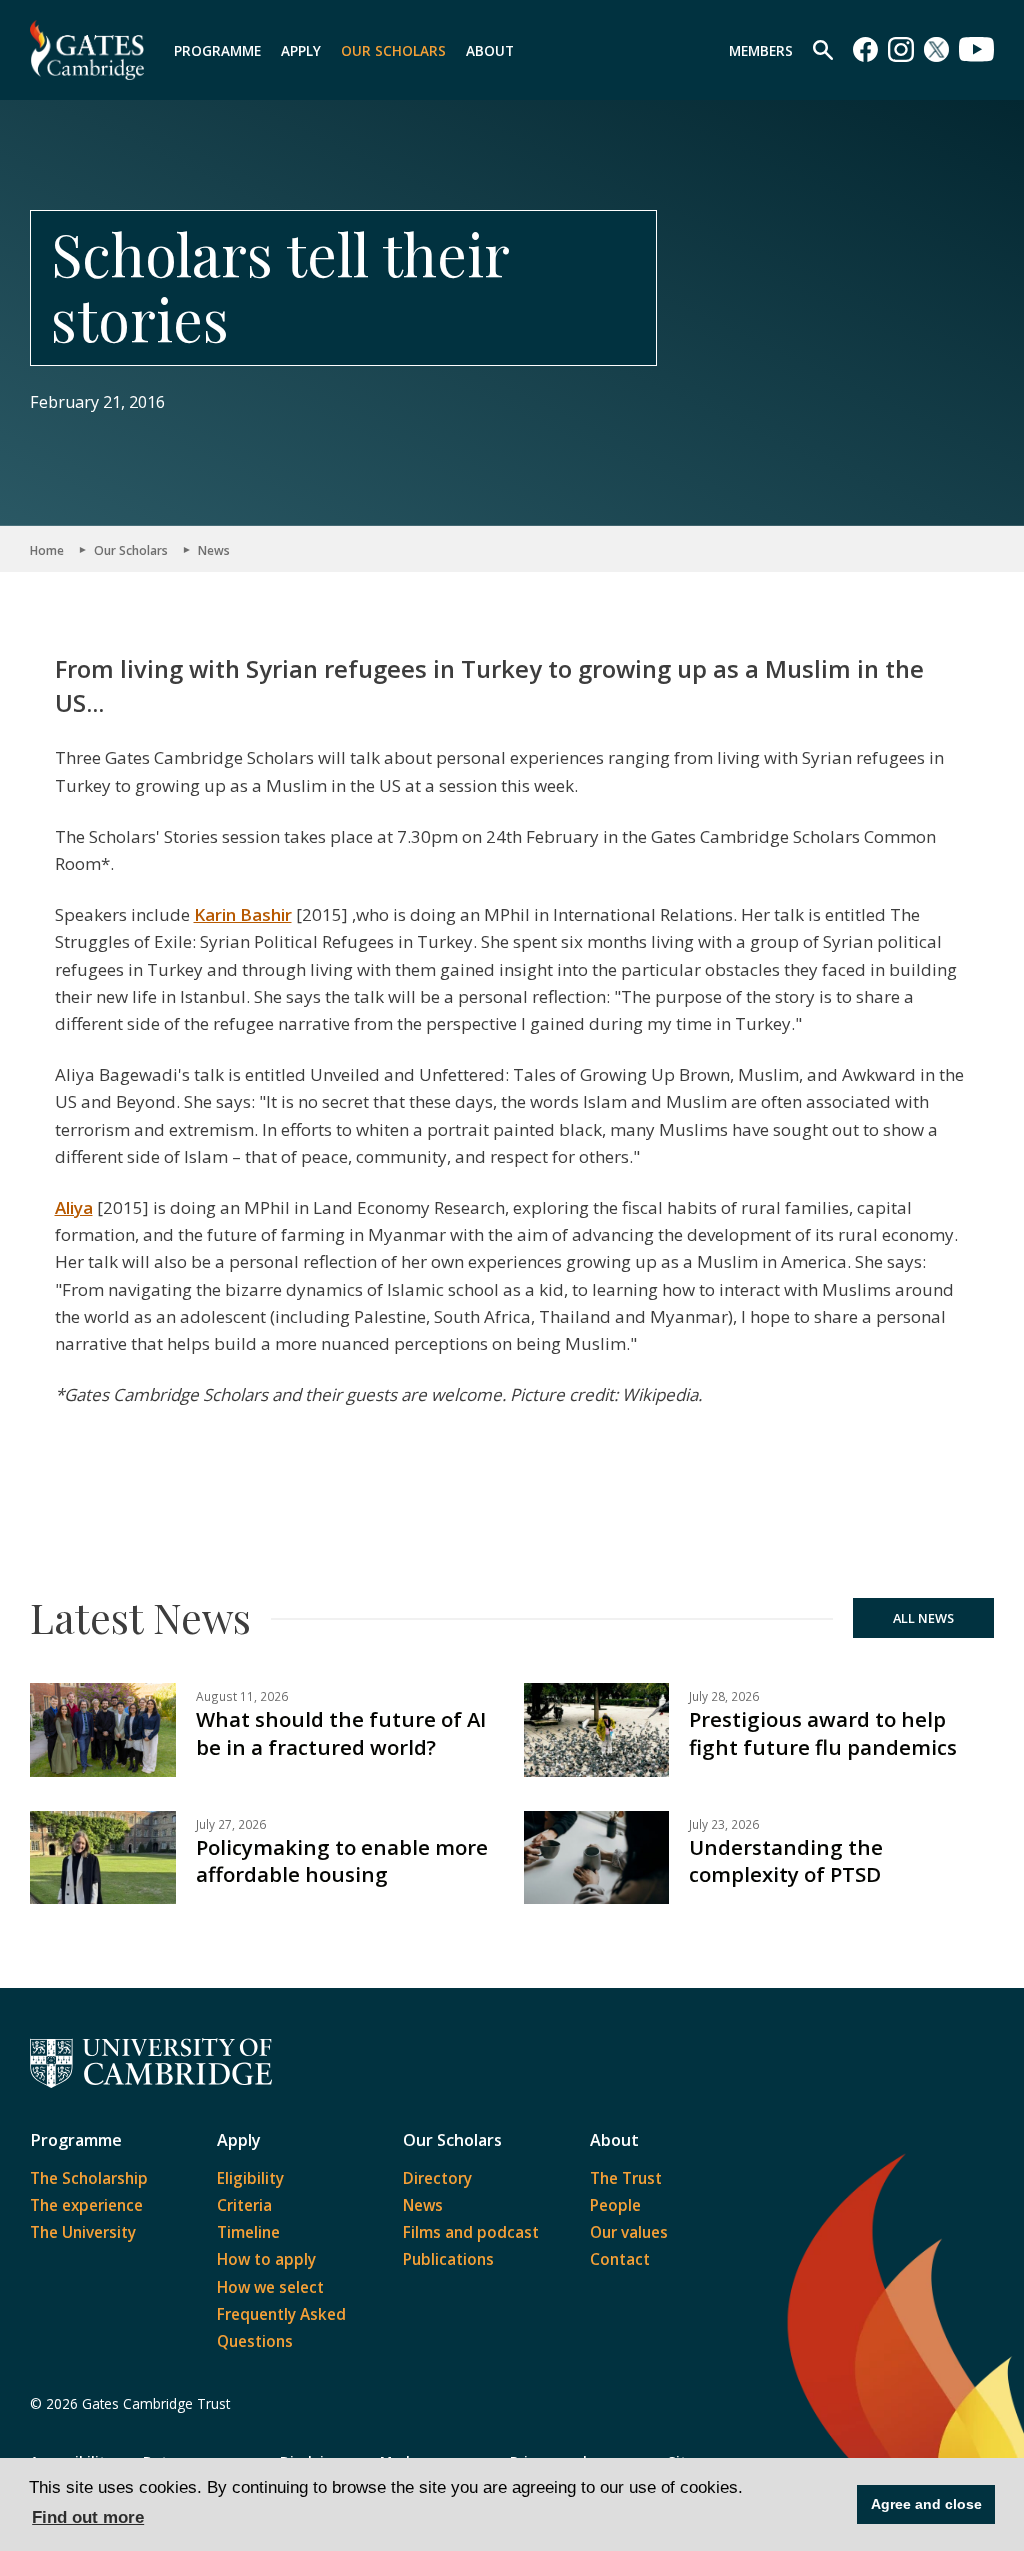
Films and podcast (471, 2232)
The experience (86, 2205)
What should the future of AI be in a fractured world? (341, 1732)
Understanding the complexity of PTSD (786, 1860)
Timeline (248, 2232)
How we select (270, 2287)
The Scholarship (89, 2178)
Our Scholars (393, 50)
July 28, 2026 (724, 1696)
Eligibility (250, 2178)
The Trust (626, 2178)
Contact (620, 2259)
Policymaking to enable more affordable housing (342, 1860)
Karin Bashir (243, 914)
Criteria (244, 2205)
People (615, 2205)
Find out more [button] (88, 2517)
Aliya (74, 1207)
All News (923, 1618)
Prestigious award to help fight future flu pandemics (823, 1732)
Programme (217, 50)
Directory (437, 2178)
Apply (301, 50)
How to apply (266, 2259)
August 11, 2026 (242, 1696)
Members (761, 50)
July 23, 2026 (724, 1824)
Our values (629, 2232)
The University (83, 2232)
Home (47, 550)
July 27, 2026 (231, 1824)
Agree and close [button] (926, 2504)
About (490, 50)
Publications (448, 2259)
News (214, 550)
